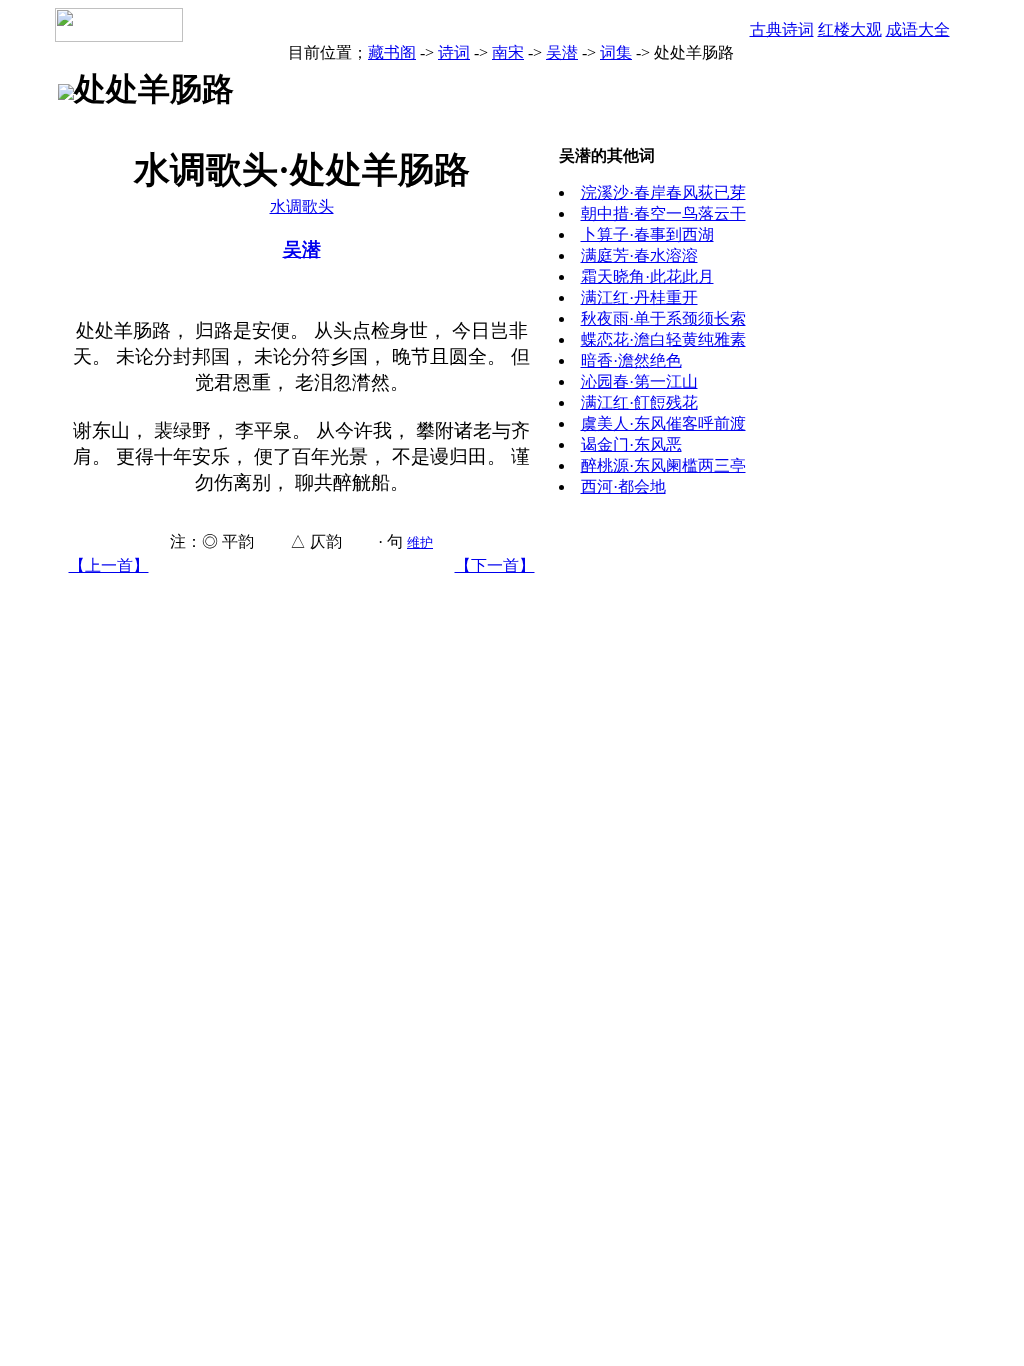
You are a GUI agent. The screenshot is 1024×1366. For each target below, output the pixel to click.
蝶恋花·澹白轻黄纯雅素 (663, 339)
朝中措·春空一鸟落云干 (663, 213)
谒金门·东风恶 (631, 444)
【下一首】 (495, 565)
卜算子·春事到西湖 (647, 234)
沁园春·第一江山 (639, 381)
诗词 (454, 52)
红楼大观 (850, 29)
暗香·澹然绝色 (631, 360)
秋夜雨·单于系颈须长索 (663, 318)
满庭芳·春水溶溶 (639, 255)
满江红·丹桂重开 (639, 297)
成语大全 (918, 29)
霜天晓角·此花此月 (647, 276)
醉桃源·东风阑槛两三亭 (663, 465)
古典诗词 (782, 29)
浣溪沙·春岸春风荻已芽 (663, 192)
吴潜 (562, 52)
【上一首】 (109, 565)
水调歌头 (302, 206)
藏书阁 (392, 52)
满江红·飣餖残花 (639, 402)
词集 (616, 52)
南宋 (508, 52)
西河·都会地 (623, 486)
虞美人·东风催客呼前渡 (663, 423)
